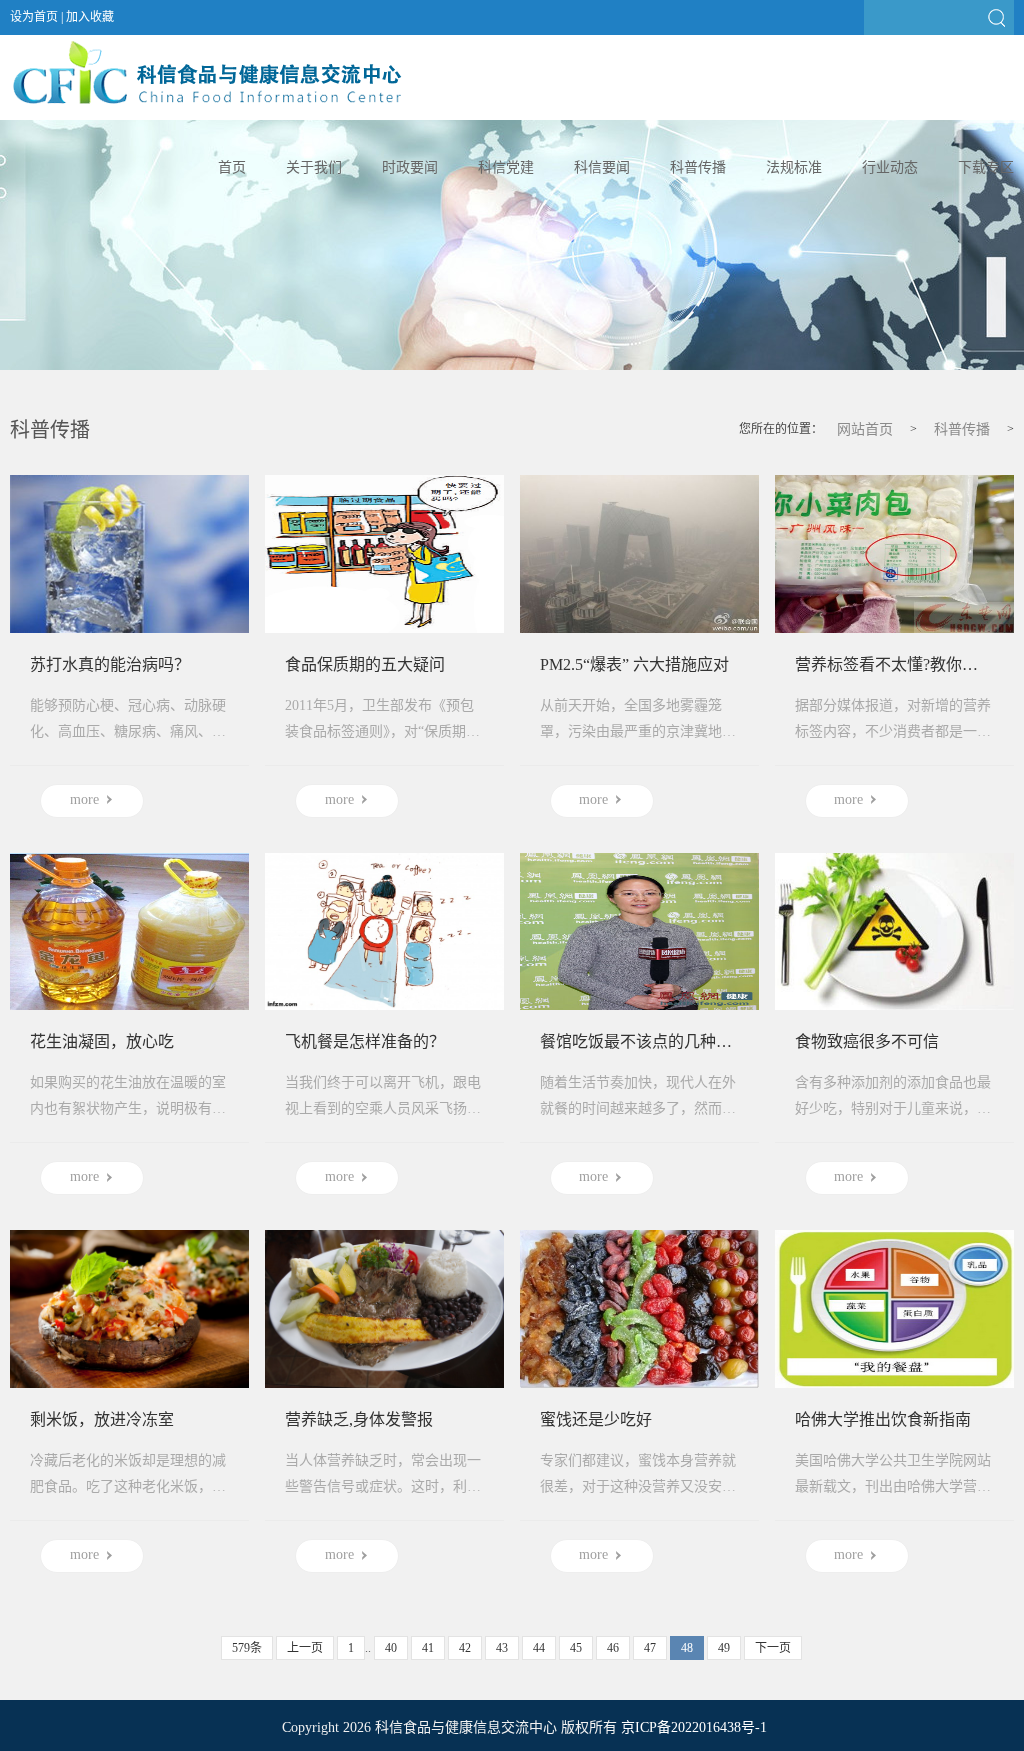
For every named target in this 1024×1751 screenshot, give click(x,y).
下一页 (773, 1648)
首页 (232, 167)
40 (391, 1648)
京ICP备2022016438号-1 (694, 1727)
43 (502, 1648)
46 (613, 1648)
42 (465, 1648)
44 (539, 1648)
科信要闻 (602, 167)
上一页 (305, 1648)
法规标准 (794, 167)
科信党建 (506, 167)
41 (428, 1648)
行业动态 (890, 167)
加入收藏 (90, 17)
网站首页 (865, 429)
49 (724, 1648)
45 (576, 1648)
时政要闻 (410, 167)
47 (650, 1648)
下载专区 (986, 167)
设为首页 (34, 17)
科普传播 (698, 167)
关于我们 (314, 167)
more (84, 799)
